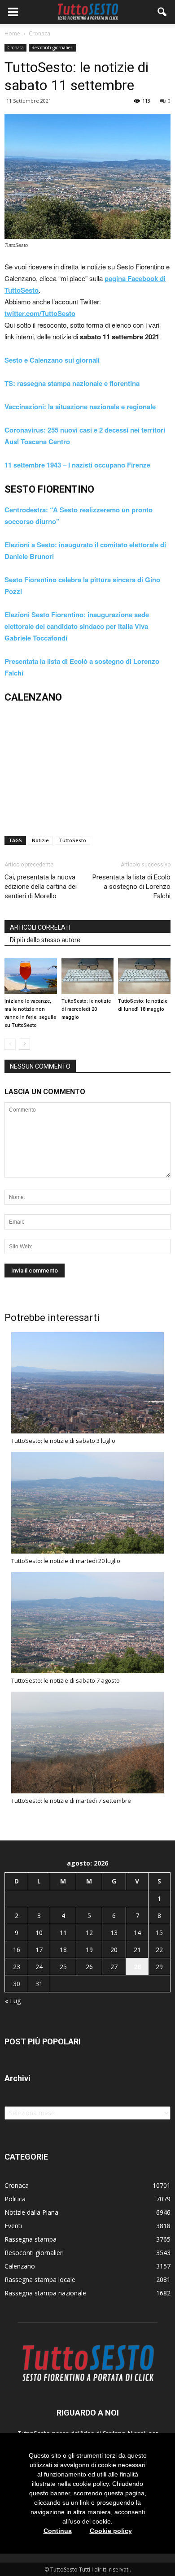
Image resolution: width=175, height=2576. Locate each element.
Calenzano (20, 2266)
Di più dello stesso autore (45, 940)
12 (89, 1933)
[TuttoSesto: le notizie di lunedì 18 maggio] (144, 976)
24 (39, 1967)
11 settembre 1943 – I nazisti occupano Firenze (77, 465)
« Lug (13, 2001)
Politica (15, 2199)
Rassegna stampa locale (40, 2279)
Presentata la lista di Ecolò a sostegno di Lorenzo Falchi (131, 887)
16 (17, 1950)
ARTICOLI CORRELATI (40, 927)
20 (114, 1950)
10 (39, 1933)
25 (63, 1967)
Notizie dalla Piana (31, 2212)
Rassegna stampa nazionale (45, 2293)
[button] (162, 12)
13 (114, 1933)
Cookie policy (111, 2531)
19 (89, 1950)
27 (114, 1967)
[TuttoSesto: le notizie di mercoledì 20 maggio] (88, 976)
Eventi (13, 2226)
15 (159, 1933)
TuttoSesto (72, 840)
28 (137, 1967)
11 (63, 1933)
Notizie (40, 840)
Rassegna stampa (31, 2239)
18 (63, 1950)
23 (17, 1967)
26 (89, 1967)
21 (137, 1950)
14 (137, 1933)
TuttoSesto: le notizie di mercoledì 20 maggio (86, 1009)
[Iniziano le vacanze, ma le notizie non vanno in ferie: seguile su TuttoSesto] (31, 976)
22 (159, 1950)
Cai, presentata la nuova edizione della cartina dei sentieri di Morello (41, 887)
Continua (58, 2531)
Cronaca (15, 48)
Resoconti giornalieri (52, 48)
